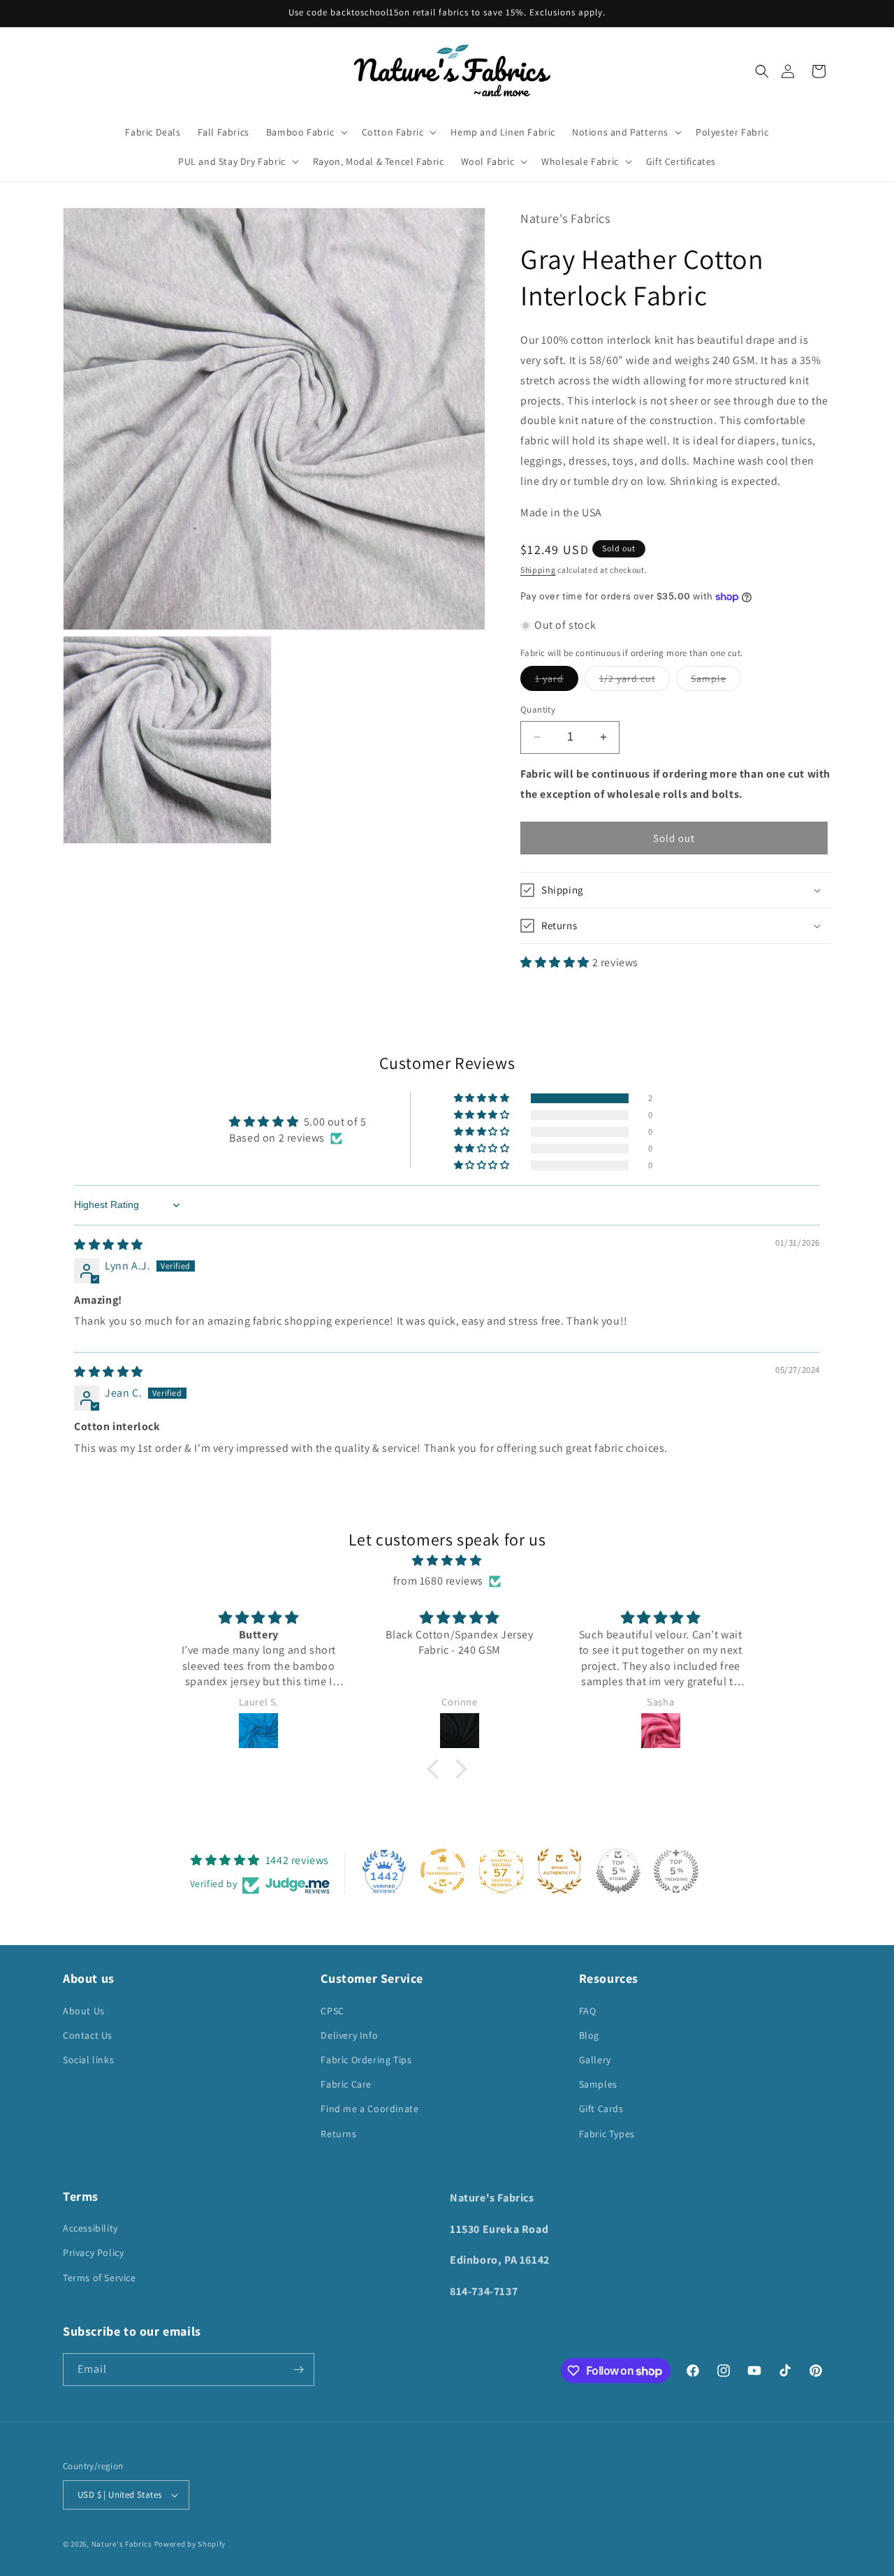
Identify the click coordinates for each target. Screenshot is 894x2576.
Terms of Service (100, 2278)
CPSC (332, 2011)
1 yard (557, 681)
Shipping (538, 570)
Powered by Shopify (190, 2544)
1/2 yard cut (635, 681)
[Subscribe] (298, 2370)
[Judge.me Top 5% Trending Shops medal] (676, 1871)
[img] (109, 1245)
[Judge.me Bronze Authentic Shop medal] (559, 1871)
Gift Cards (601, 2109)
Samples (598, 2084)
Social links (88, 2060)
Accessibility (90, 2228)
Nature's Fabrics (122, 2544)
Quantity (538, 710)
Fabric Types (607, 2134)
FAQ (588, 2011)
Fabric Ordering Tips (366, 2060)
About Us (84, 2011)
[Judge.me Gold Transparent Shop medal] (443, 1871)
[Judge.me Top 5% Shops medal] (618, 1871)
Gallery (595, 2060)
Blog (589, 2035)
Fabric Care (346, 2084)
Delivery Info (349, 2035)
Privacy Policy (93, 2253)
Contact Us (88, 2035)
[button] (762, 71)
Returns (338, 2134)
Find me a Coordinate (369, 2109)
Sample (716, 681)
